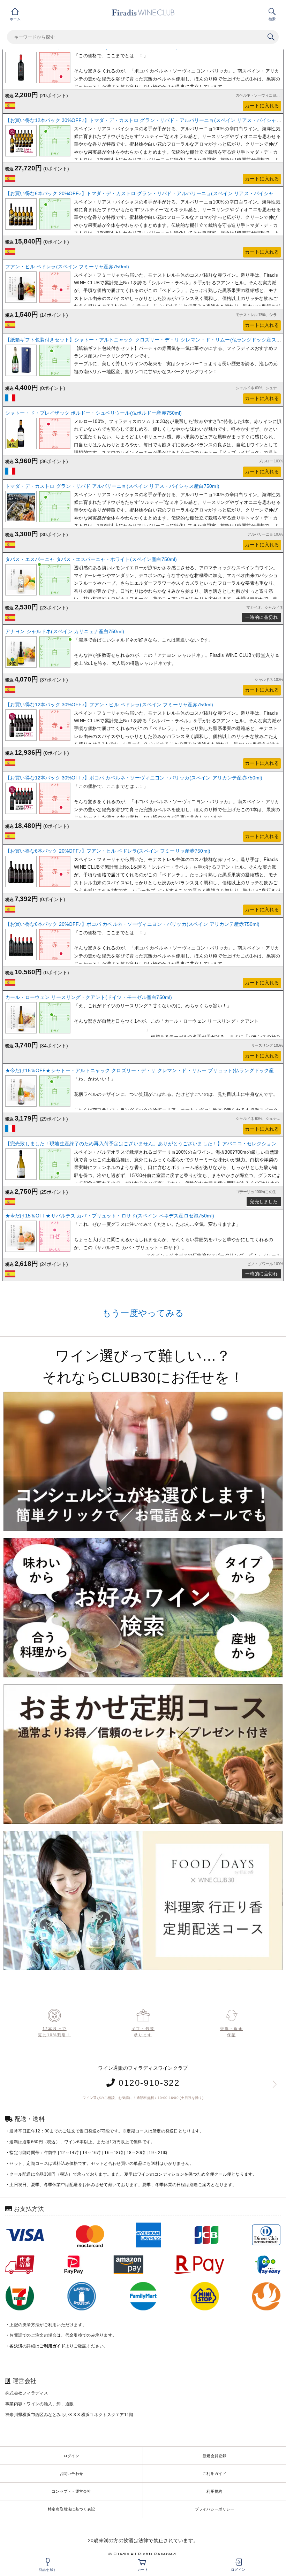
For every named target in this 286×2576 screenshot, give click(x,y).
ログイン (71, 2456)
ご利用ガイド (214, 2474)
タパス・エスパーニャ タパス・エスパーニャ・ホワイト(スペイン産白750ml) (91, 559)
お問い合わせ (71, 2474)
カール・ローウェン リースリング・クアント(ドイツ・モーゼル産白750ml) (89, 997)
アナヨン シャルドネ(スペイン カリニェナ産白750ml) (65, 631)
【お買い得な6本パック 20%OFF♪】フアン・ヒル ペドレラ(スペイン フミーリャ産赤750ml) (108, 851)
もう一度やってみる (143, 1313)
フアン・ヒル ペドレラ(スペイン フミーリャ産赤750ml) (67, 267)
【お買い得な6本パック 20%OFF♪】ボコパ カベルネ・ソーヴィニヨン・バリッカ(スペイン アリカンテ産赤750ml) (132, 924)
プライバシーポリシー (215, 2509)
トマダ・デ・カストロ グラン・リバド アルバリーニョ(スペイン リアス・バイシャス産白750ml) (112, 486)
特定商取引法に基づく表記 (71, 2509)
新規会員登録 (214, 2456)
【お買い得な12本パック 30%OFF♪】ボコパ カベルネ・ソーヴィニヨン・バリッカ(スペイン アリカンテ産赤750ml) (134, 778)
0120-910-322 (148, 2083)
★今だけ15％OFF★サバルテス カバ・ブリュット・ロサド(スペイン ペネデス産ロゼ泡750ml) (110, 1216)
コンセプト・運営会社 (71, 2491)
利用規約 (214, 2491)
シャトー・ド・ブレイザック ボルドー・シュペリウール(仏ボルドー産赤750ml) (94, 413)
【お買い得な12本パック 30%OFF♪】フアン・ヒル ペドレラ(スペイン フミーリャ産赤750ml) (109, 705)
